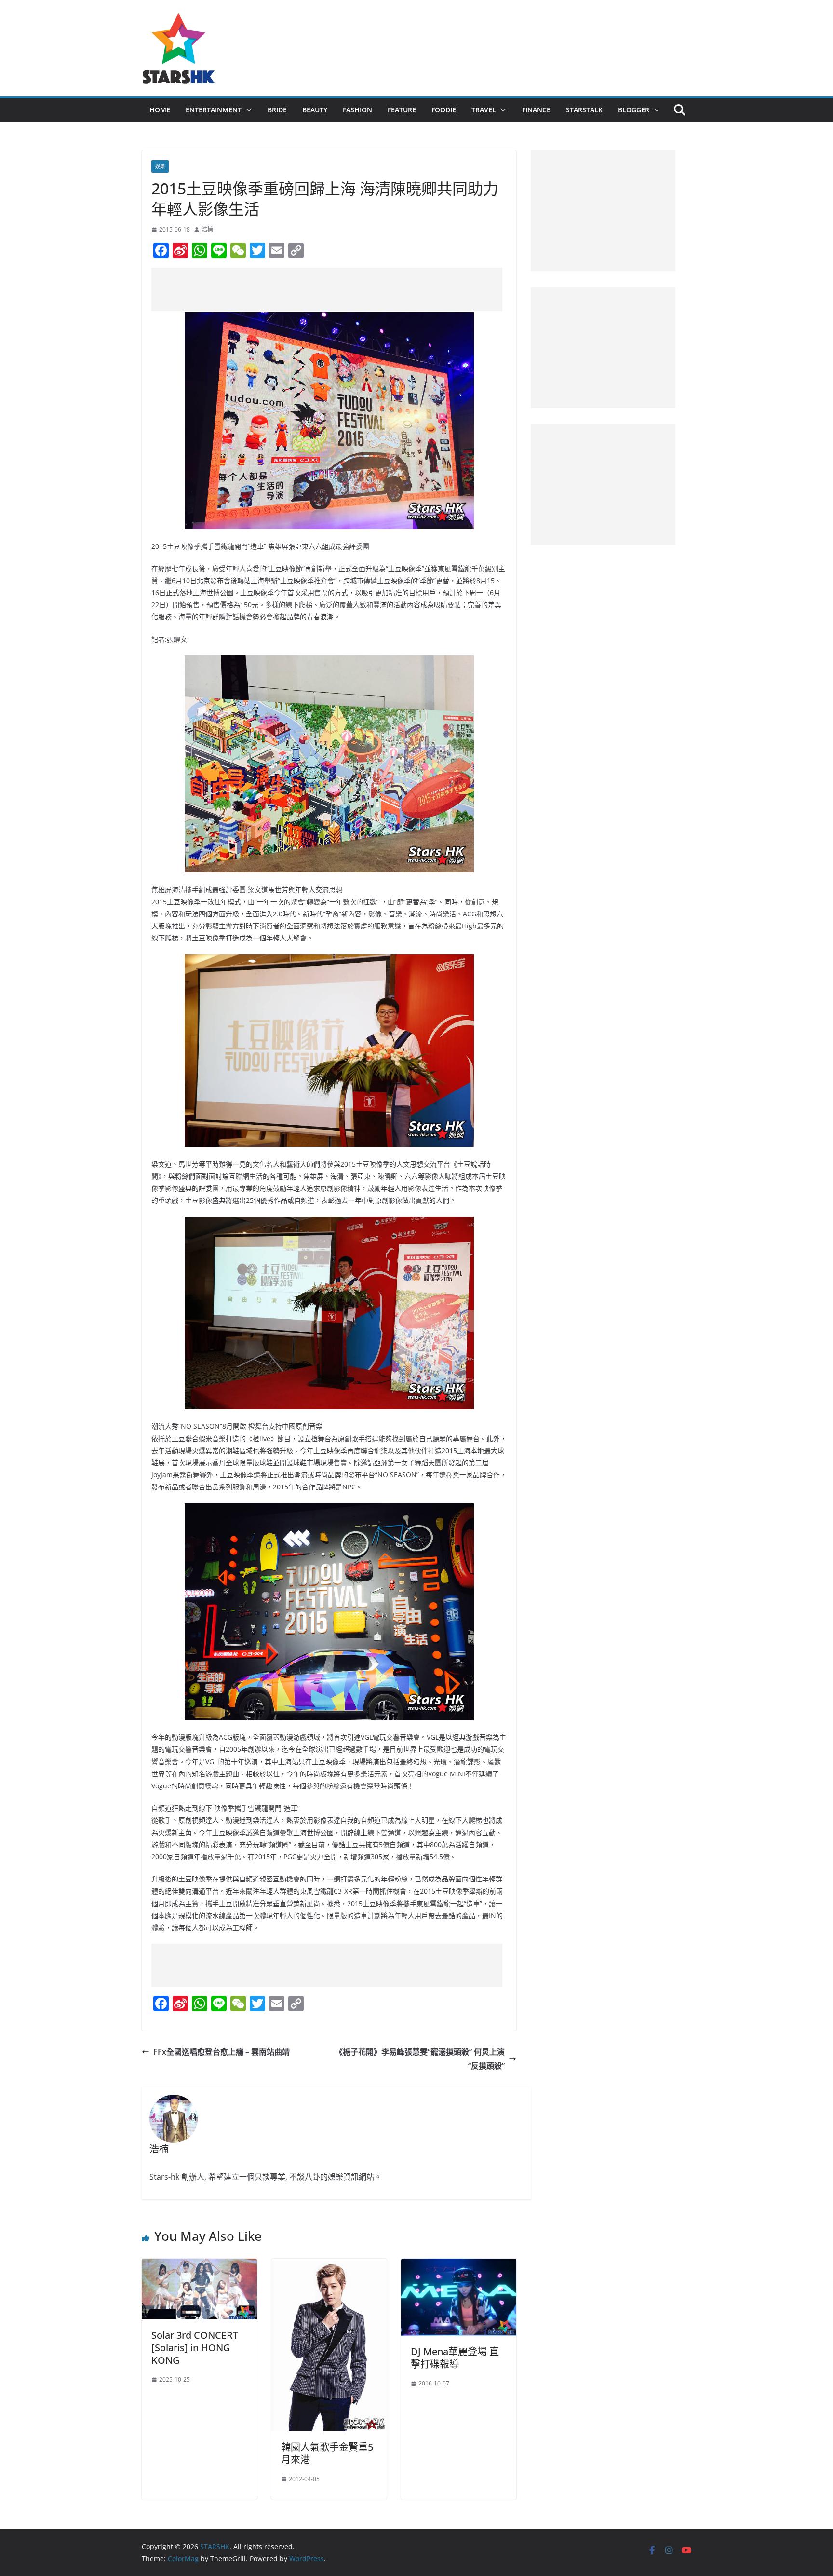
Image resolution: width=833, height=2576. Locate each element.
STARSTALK (584, 110)
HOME (160, 110)
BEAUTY (315, 110)
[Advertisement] (327, 289)
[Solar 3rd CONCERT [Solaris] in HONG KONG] (199, 2265)
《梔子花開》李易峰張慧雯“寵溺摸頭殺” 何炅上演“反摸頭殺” (420, 2059)
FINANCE (536, 110)
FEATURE (402, 110)
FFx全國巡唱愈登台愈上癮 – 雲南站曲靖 (222, 2052)
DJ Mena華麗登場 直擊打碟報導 (455, 2358)
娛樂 (160, 166)
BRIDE (277, 110)
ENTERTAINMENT (214, 110)
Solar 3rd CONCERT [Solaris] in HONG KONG (195, 2348)
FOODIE (444, 110)
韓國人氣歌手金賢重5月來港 (327, 2453)
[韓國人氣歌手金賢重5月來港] (329, 2265)
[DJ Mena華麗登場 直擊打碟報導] (459, 2265)
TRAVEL (484, 110)
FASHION (357, 110)
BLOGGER (634, 110)
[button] (247, 110)
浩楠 (207, 229)
